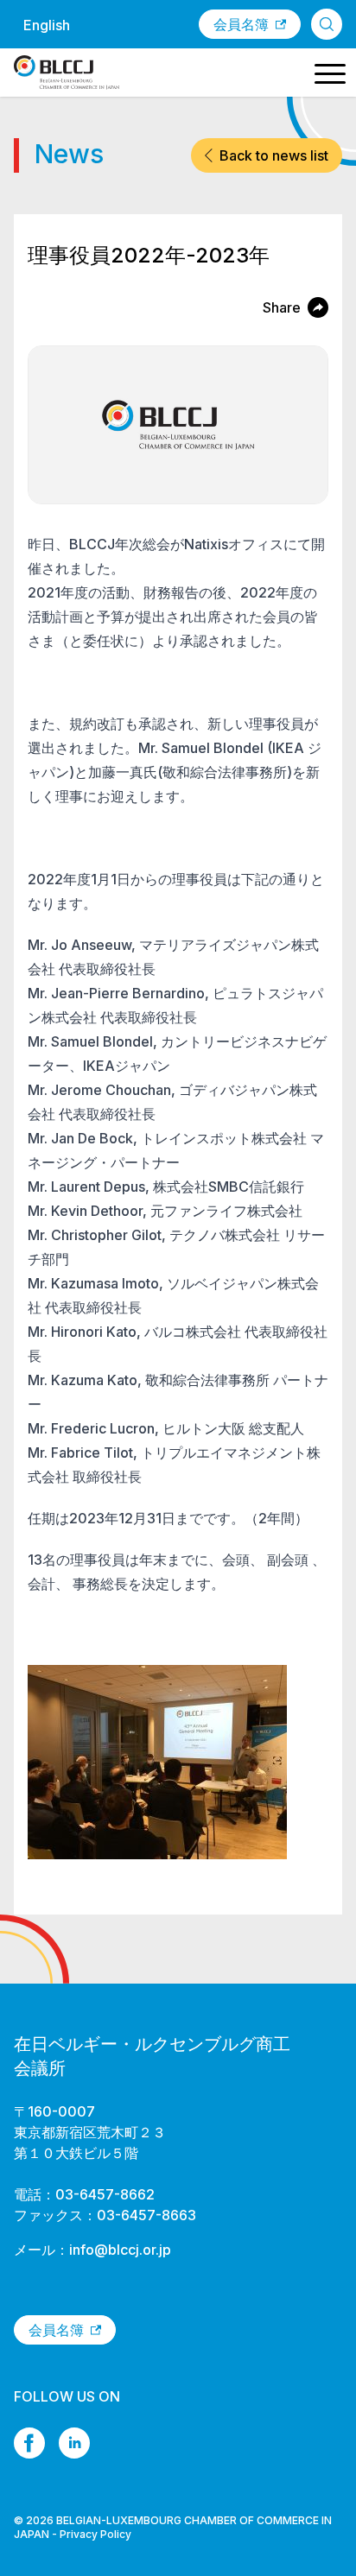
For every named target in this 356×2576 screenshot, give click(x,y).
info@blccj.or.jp (120, 2250)
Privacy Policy (95, 2534)
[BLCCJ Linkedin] (74, 2443)
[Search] (327, 24)
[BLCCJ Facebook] (29, 2443)
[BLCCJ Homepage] (67, 73)
